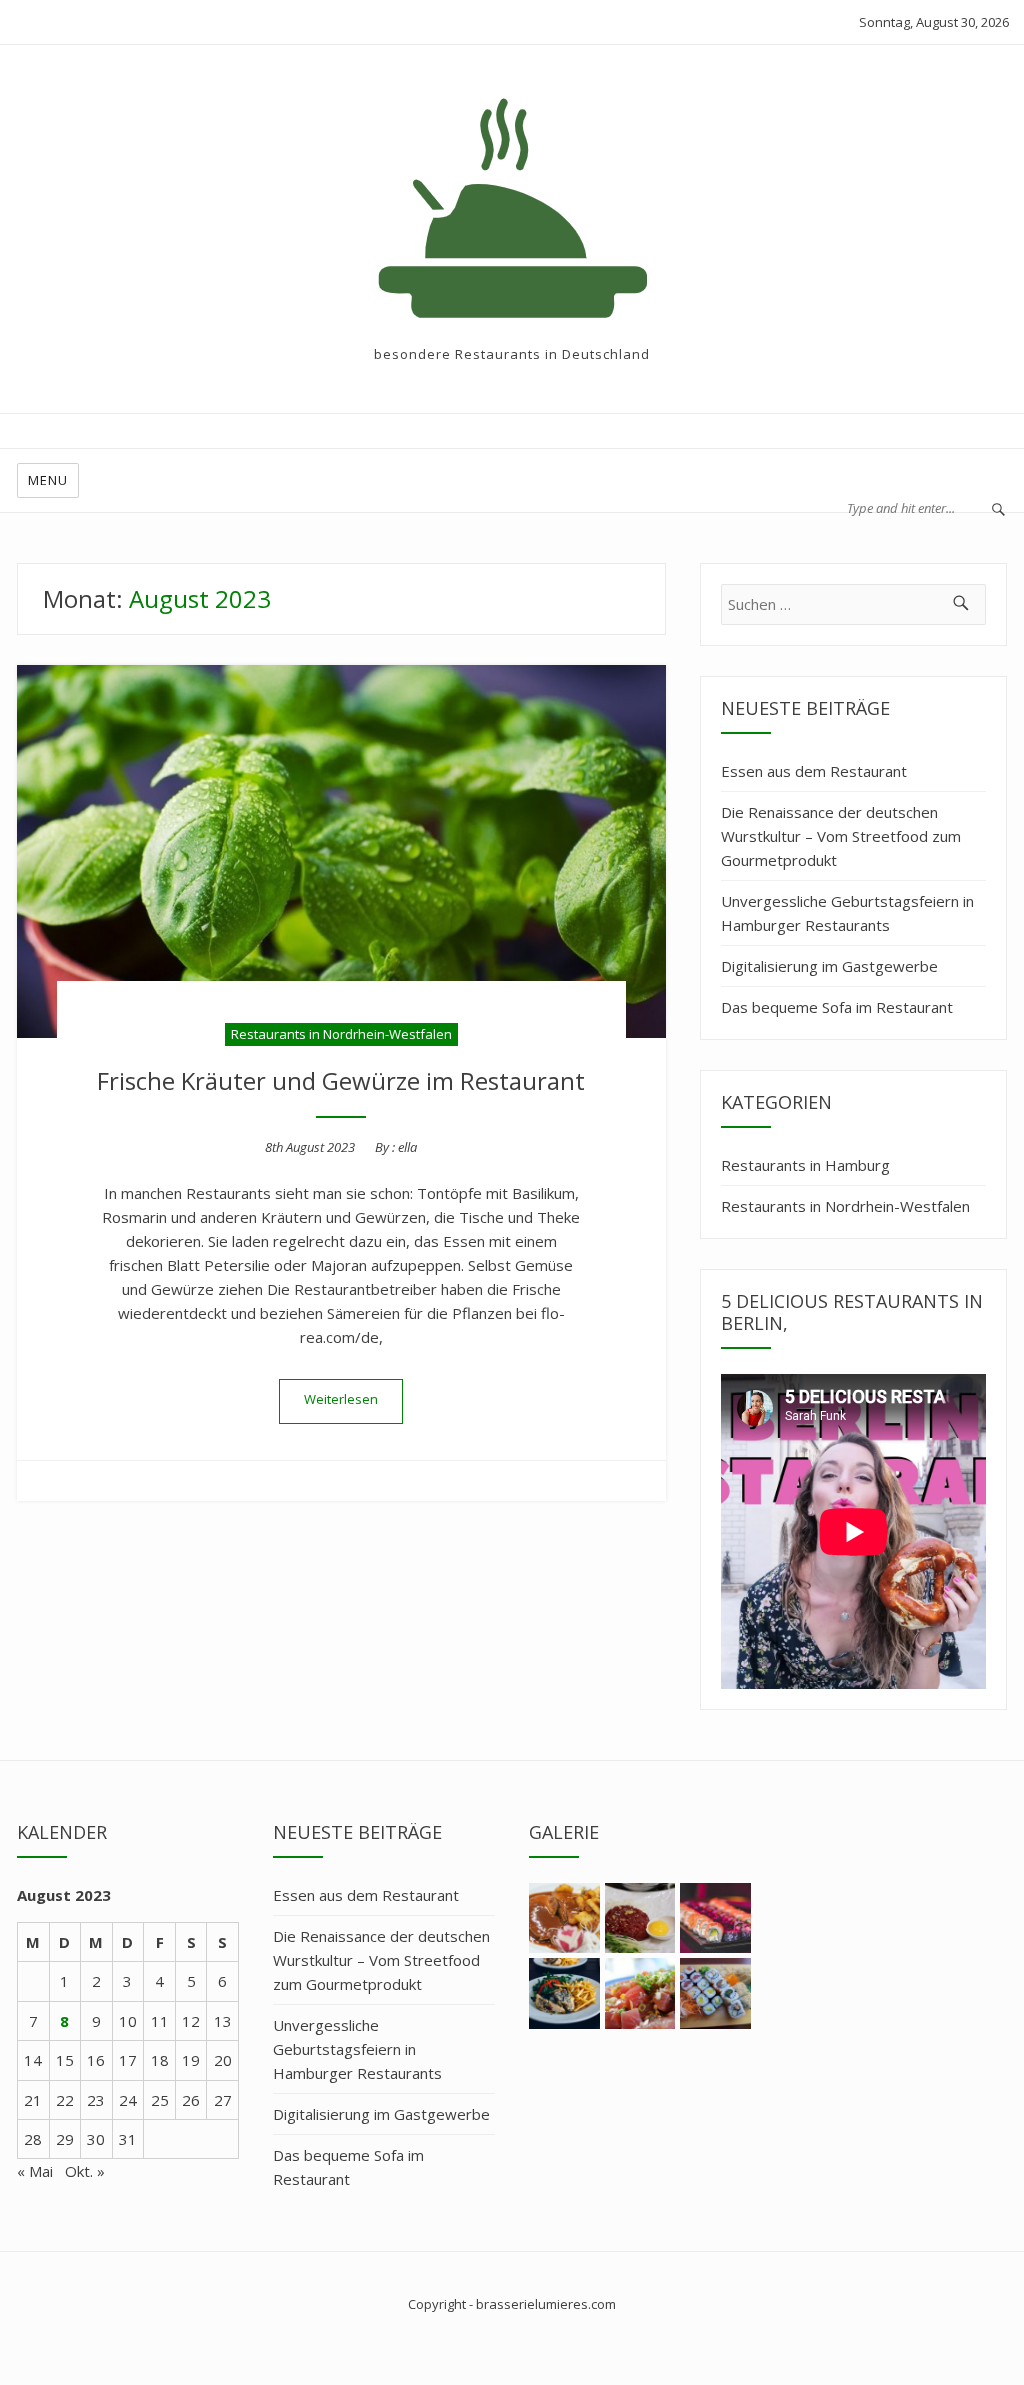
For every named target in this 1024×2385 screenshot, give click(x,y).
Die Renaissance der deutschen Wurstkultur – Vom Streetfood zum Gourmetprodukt (841, 836)
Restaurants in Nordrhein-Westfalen (341, 1034)
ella (407, 1147)
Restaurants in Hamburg (805, 1165)
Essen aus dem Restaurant (814, 771)
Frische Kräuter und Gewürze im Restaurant (341, 1080)
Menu (48, 480)
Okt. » (85, 2171)
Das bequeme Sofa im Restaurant (837, 1007)
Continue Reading (341, 1401)
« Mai (35, 2171)
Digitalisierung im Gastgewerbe (829, 966)
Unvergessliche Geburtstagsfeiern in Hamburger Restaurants (847, 913)
